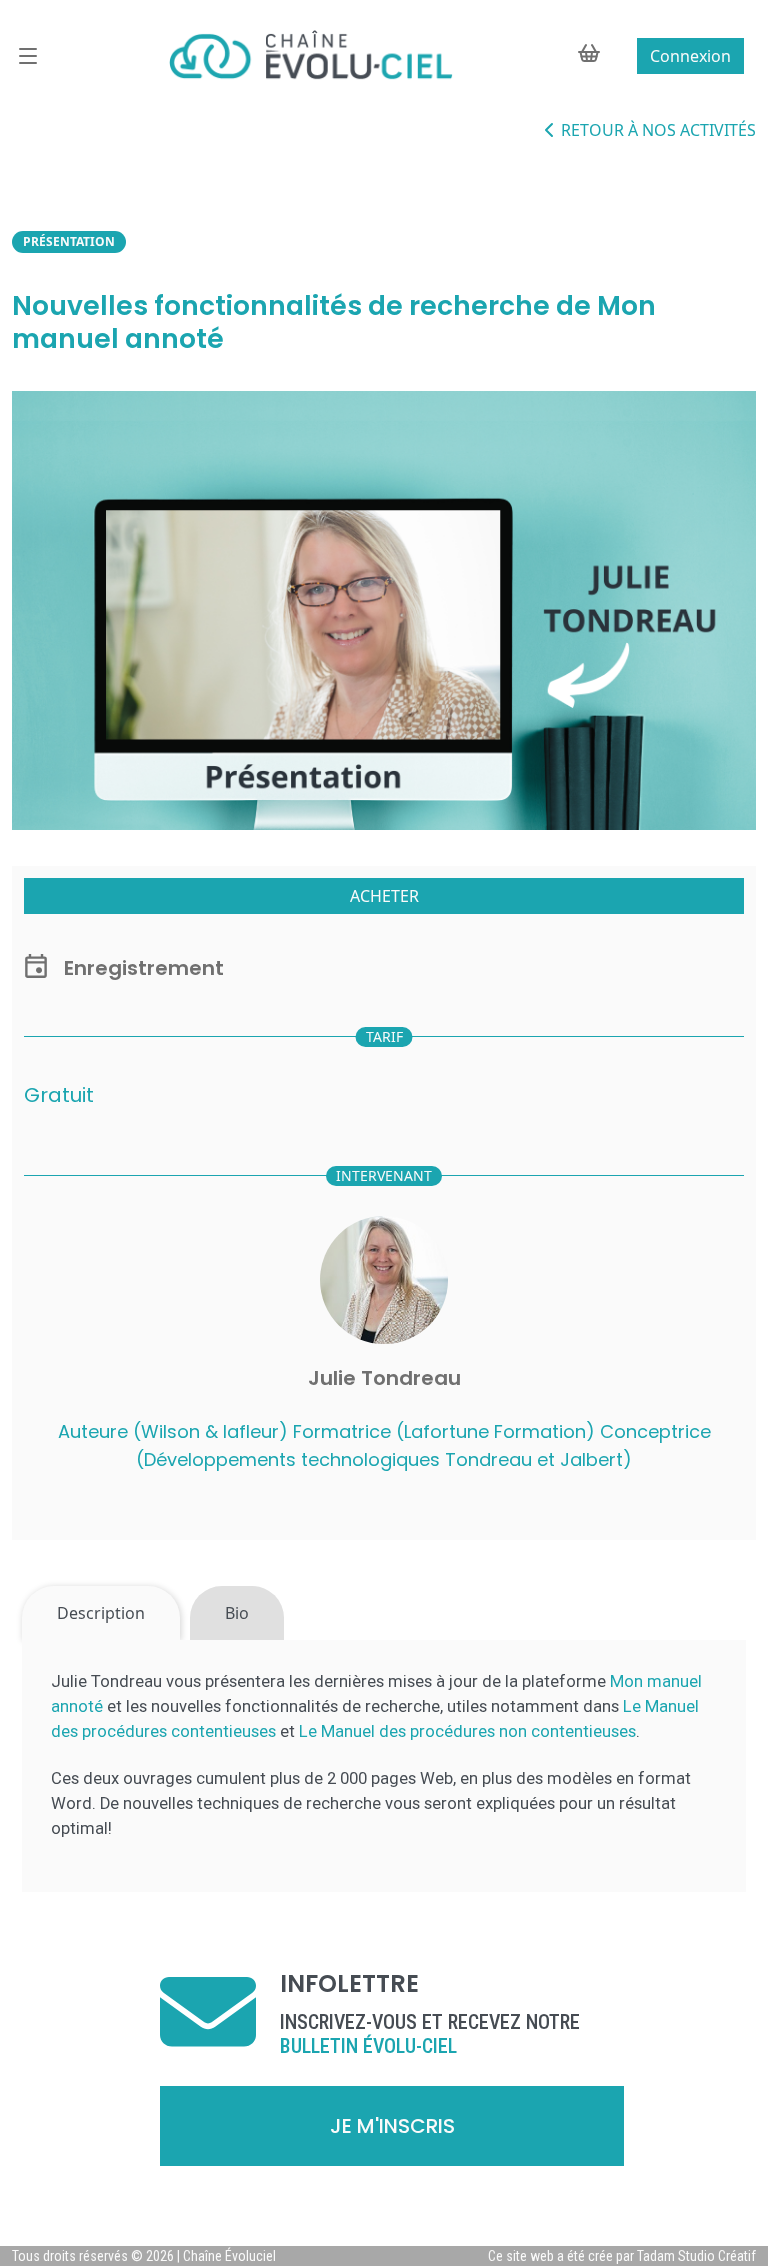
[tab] (101, 1613)
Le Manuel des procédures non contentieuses (467, 1731)
